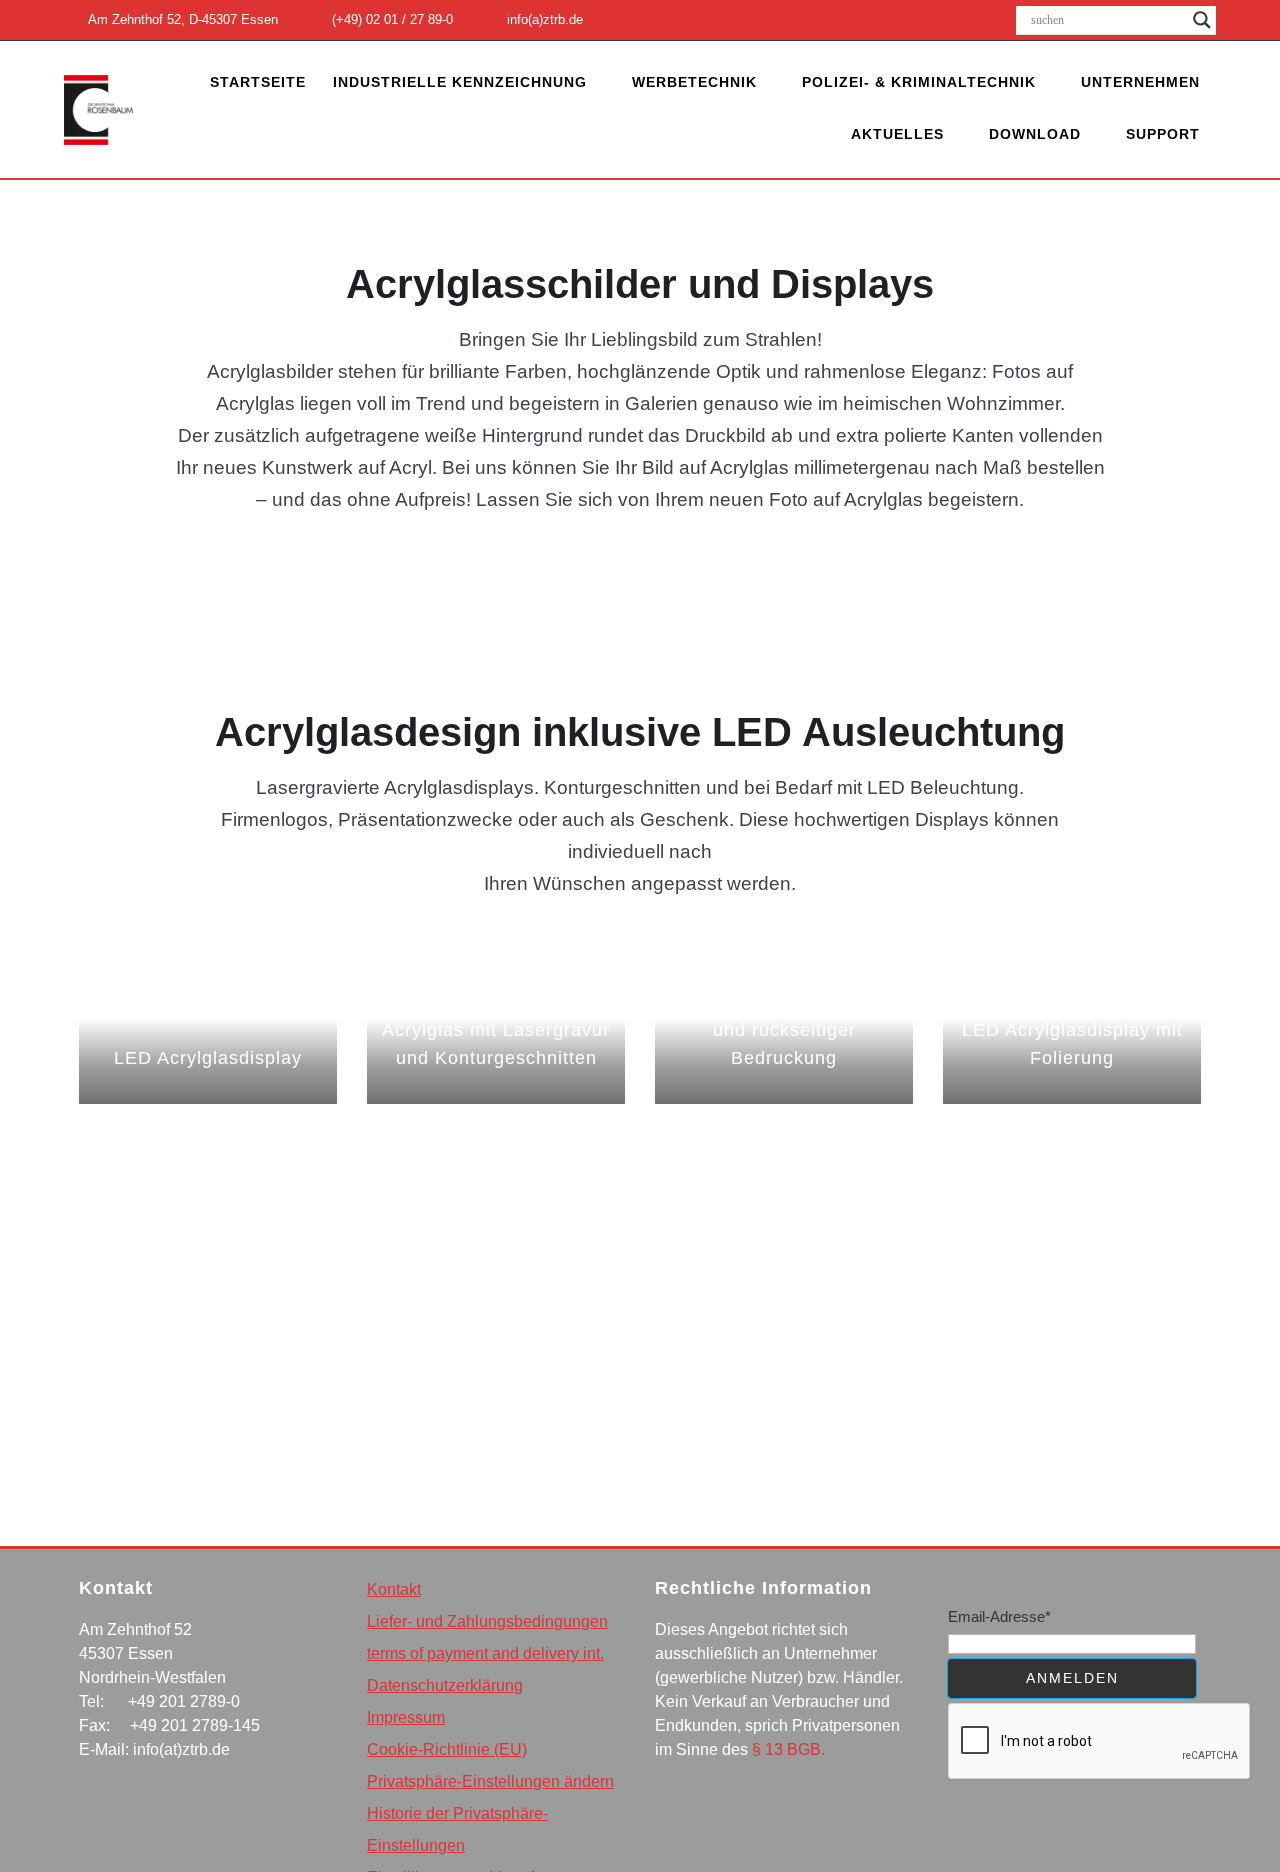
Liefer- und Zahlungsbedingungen (487, 1621)
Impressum (406, 1717)
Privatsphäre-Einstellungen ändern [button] (490, 1781)
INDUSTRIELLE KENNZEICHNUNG (460, 82)
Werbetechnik (694, 82)
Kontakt (394, 1589)
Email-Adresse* (999, 1616)
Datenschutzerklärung (445, 1685)
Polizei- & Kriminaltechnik (919, 82)
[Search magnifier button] (1202, 20)
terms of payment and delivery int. (485, 1653)
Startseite (258, 82)
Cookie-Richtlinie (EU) (447, 1749)
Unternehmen (1140, 82)
